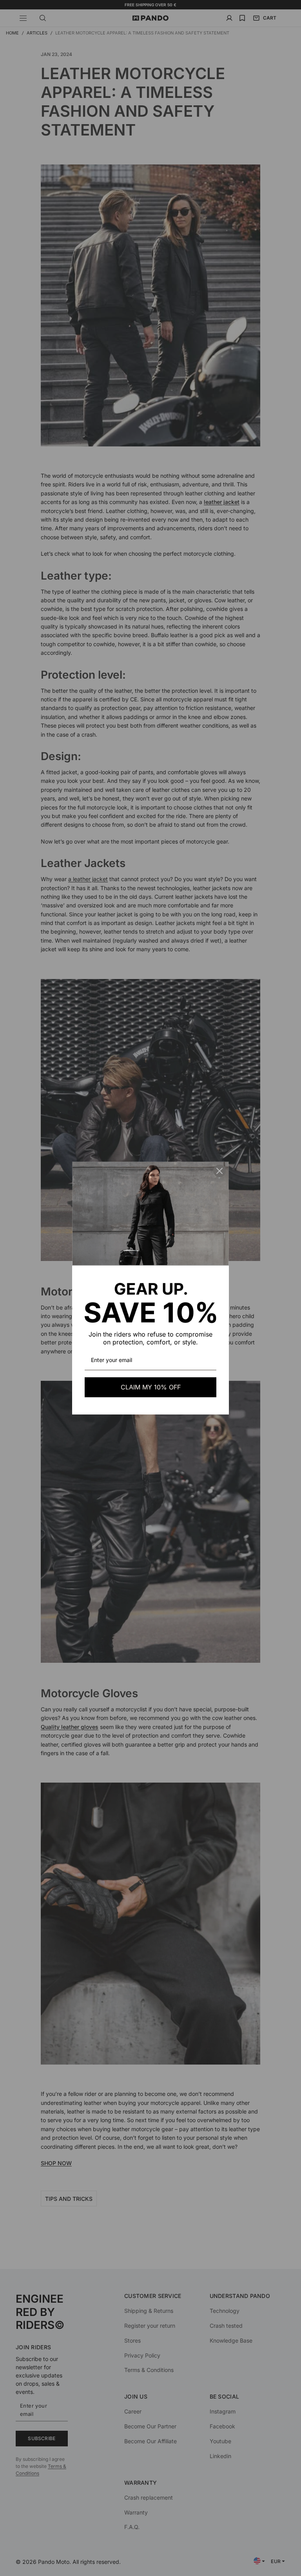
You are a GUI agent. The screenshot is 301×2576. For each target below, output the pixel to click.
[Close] (219, 1171)
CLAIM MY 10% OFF (151, 1387)
